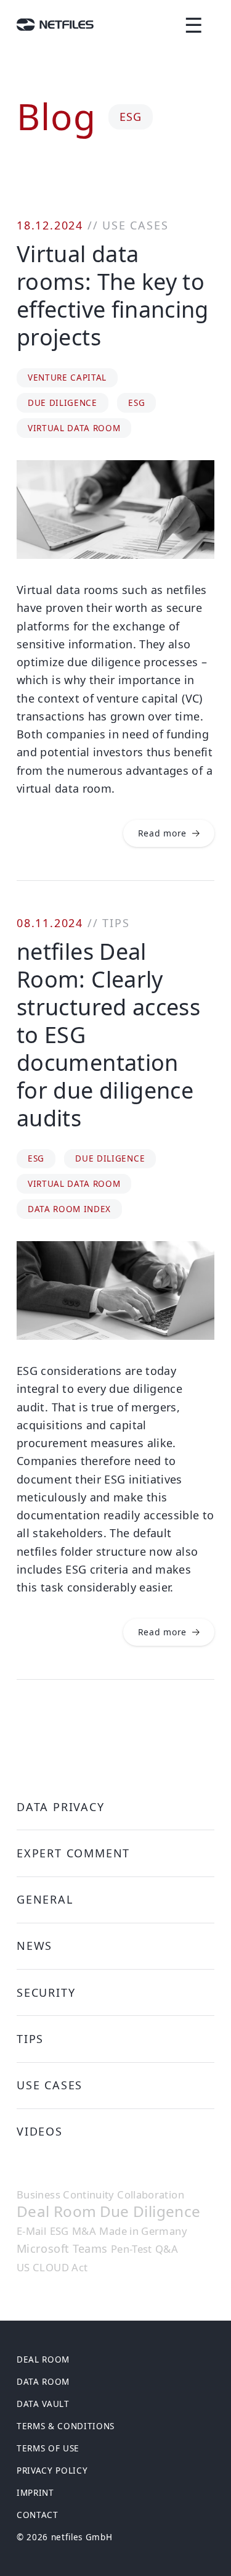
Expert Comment (73, 1853)
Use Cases (135, 225)
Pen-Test (132, 2249)
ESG (136, 403)
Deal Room (56, 2212)
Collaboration (151, 2195)
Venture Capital (67, 378)
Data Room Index (69, 1209)
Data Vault (43, 2404)
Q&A (167, 2249)
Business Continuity (65, 2195)
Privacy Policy (52, 2471)
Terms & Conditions (66, 2426)
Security (46, 1992)
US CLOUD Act (52, 2268)
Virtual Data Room (74, 428)
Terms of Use (48, 2448)
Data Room (43, 2382)
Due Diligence (63, 403)
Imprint (35, 2493)
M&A (84, 2231)
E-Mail (31, 2231)
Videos (40, 2131)
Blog (56, 116)
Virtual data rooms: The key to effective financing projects (113, 295)
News (34, 1946)
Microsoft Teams (62, 2248)
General (45, 1899)
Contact (38, 2515)
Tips (116, 923)
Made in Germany (143, 2231)
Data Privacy (61, 1807)
